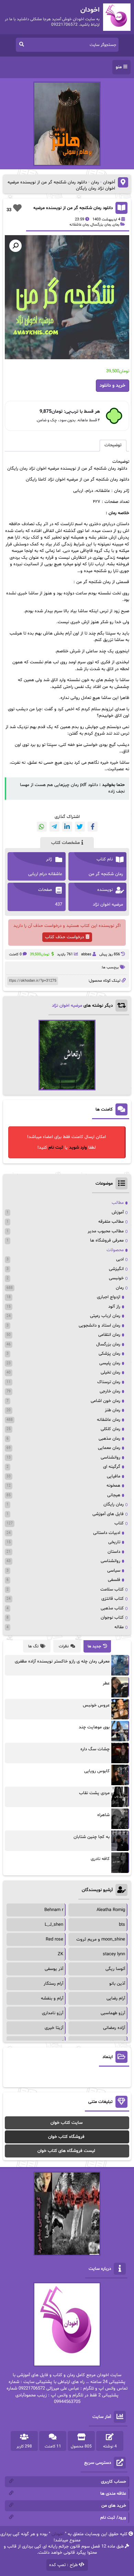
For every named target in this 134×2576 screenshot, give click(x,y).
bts (122, 1925)
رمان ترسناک (109, 1382)
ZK (60, 1954)
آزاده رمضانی (114, 2028)
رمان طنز (113, 1410)
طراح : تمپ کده (63, 2565)
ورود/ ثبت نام (113, 2518)
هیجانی (114, 1495)
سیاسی (114, 1571)
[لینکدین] (67, 827)
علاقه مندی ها (113, 2494)
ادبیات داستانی (107, 1533)
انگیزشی (116, 1269)
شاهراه (103, 1815)
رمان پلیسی (110, 1363)
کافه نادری (100, 1859)
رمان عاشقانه (79, 225)
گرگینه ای (112, 1467)
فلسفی (114, 1580)
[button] (15, 246)
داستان (114, 1552)
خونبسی (116, 1278)
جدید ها (94, 1646)
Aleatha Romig (111, 1910)
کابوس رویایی (97, 1771)
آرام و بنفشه (52, 1998)
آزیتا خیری (54, 2028)
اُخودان (109, 182)
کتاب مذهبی (112, 1608)
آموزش (118, 1212)
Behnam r (54, 1910)
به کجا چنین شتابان (92, 1837)
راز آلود (114, 1307)
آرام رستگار (53, 1984)
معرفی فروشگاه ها (107, 1241)
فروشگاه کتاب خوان (66, 2137)
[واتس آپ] (42, 827)
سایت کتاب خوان (66, 2123)
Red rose (54, 1939)
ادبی (120, 1259)
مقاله (119, 1627)
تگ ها (33, 1646)
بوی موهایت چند (94, 1727)
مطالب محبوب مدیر (106, 1231)
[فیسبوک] (93, 827)
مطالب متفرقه (111, 1222)
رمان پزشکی (109, 1354)
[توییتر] (80, 827)
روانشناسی (110, 1458)
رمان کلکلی (110, 1429)
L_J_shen (54, 1925)
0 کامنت (15, 954)
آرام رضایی (116, 1998)
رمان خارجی (110, 1391)
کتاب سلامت (112, 1589)
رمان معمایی (109, 1448)
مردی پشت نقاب (94, 1793)
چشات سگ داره (95, 1749)
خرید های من (114, 2506)
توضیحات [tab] (113, 445)
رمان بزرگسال (101, 225)
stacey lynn (114, 1954)
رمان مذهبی (109, 1439)
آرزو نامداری (53, 2013)
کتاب (119, 1523)
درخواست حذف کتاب (64, 937)
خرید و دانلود (113, 385)
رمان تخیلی (110, 1372)
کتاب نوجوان (112, 1618)
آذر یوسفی (54, 1969)
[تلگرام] (54, 827)
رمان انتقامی (109, 1335)
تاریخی (114, 1542)
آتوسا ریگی (115, 1969)
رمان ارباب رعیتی (105, 1316)
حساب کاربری (114, 2482)
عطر (106, 1683)
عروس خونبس (96, 1705)
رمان (95, 182)
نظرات (64, 1646)
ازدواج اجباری (109, 1297)
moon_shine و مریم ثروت (101, 1939)
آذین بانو (117, 1984)
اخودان (58, 2534)
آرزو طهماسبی (113, 2013)
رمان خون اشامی (105, 1401)
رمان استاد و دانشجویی (99, 1326)
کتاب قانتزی (113, 1599)
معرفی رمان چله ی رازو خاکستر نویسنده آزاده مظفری (62, 1661)
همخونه (113, 1486)
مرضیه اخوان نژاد (67, 1006)
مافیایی (114, 1476)
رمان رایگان (114, 1504)
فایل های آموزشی (108, 1514)
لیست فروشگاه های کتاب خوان (66, 2151)
